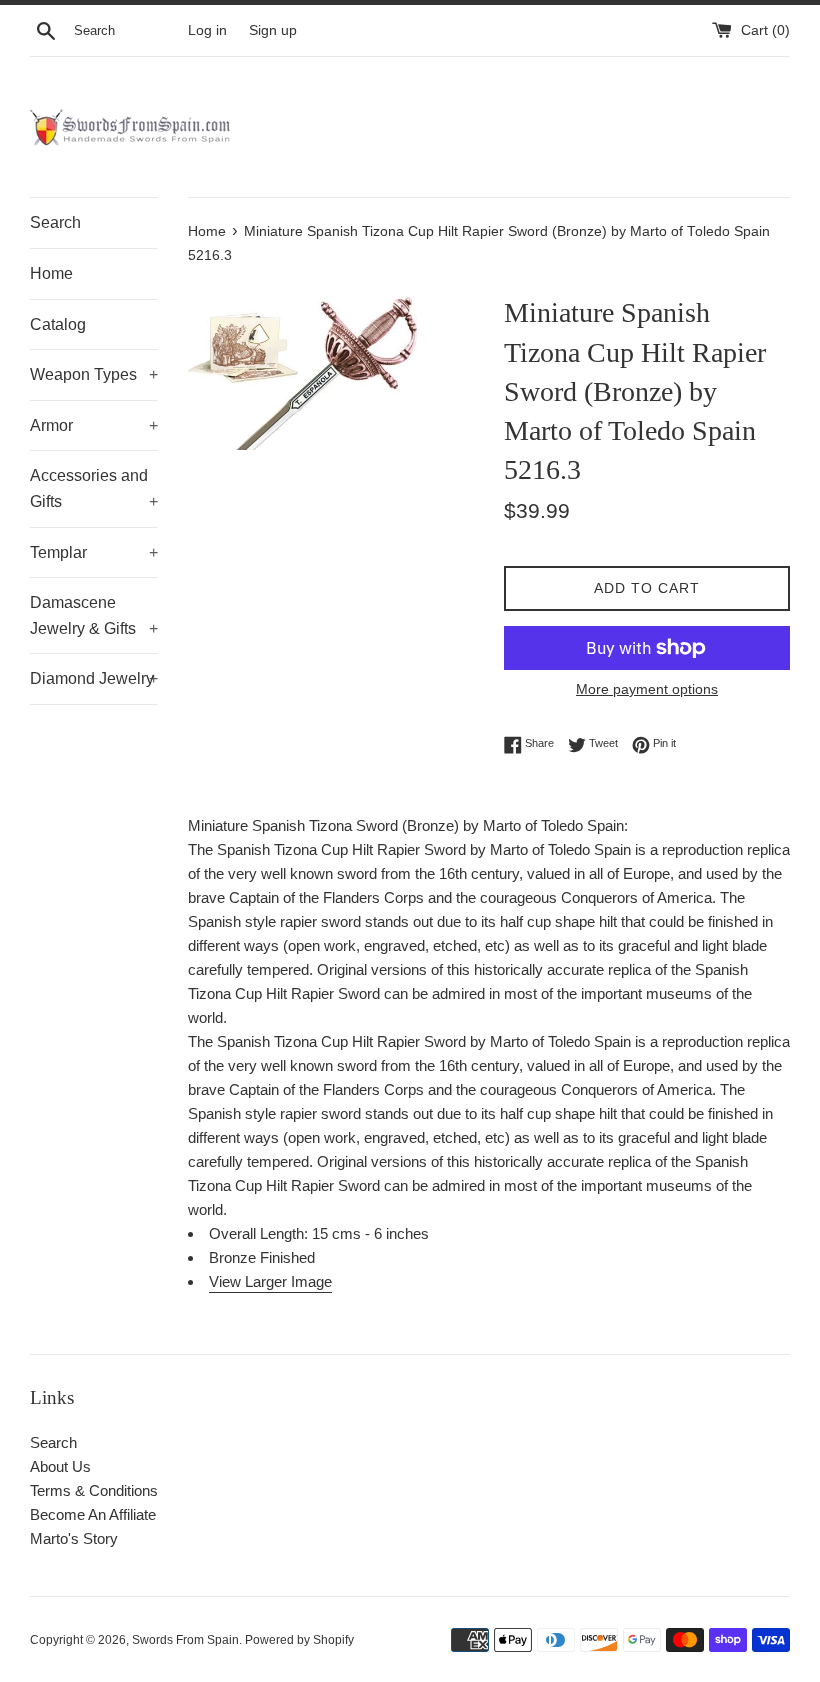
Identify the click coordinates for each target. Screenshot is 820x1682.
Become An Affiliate (93, 1514)
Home (51, 273)
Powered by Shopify (299, 1640)
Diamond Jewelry (94, 678)
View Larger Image (270, 1281)
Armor (94, 425)
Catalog (58, 324)
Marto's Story (74, 1538)
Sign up (273, 30)
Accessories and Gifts (94, 488)
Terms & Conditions (94, 1490)
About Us (60, 1466)
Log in (207, 30)
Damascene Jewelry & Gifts (94, 615)
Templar (94, 552)
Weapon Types (94, 374)
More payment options (647, 689)
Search (55, 222)
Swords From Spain (185, 1640)
